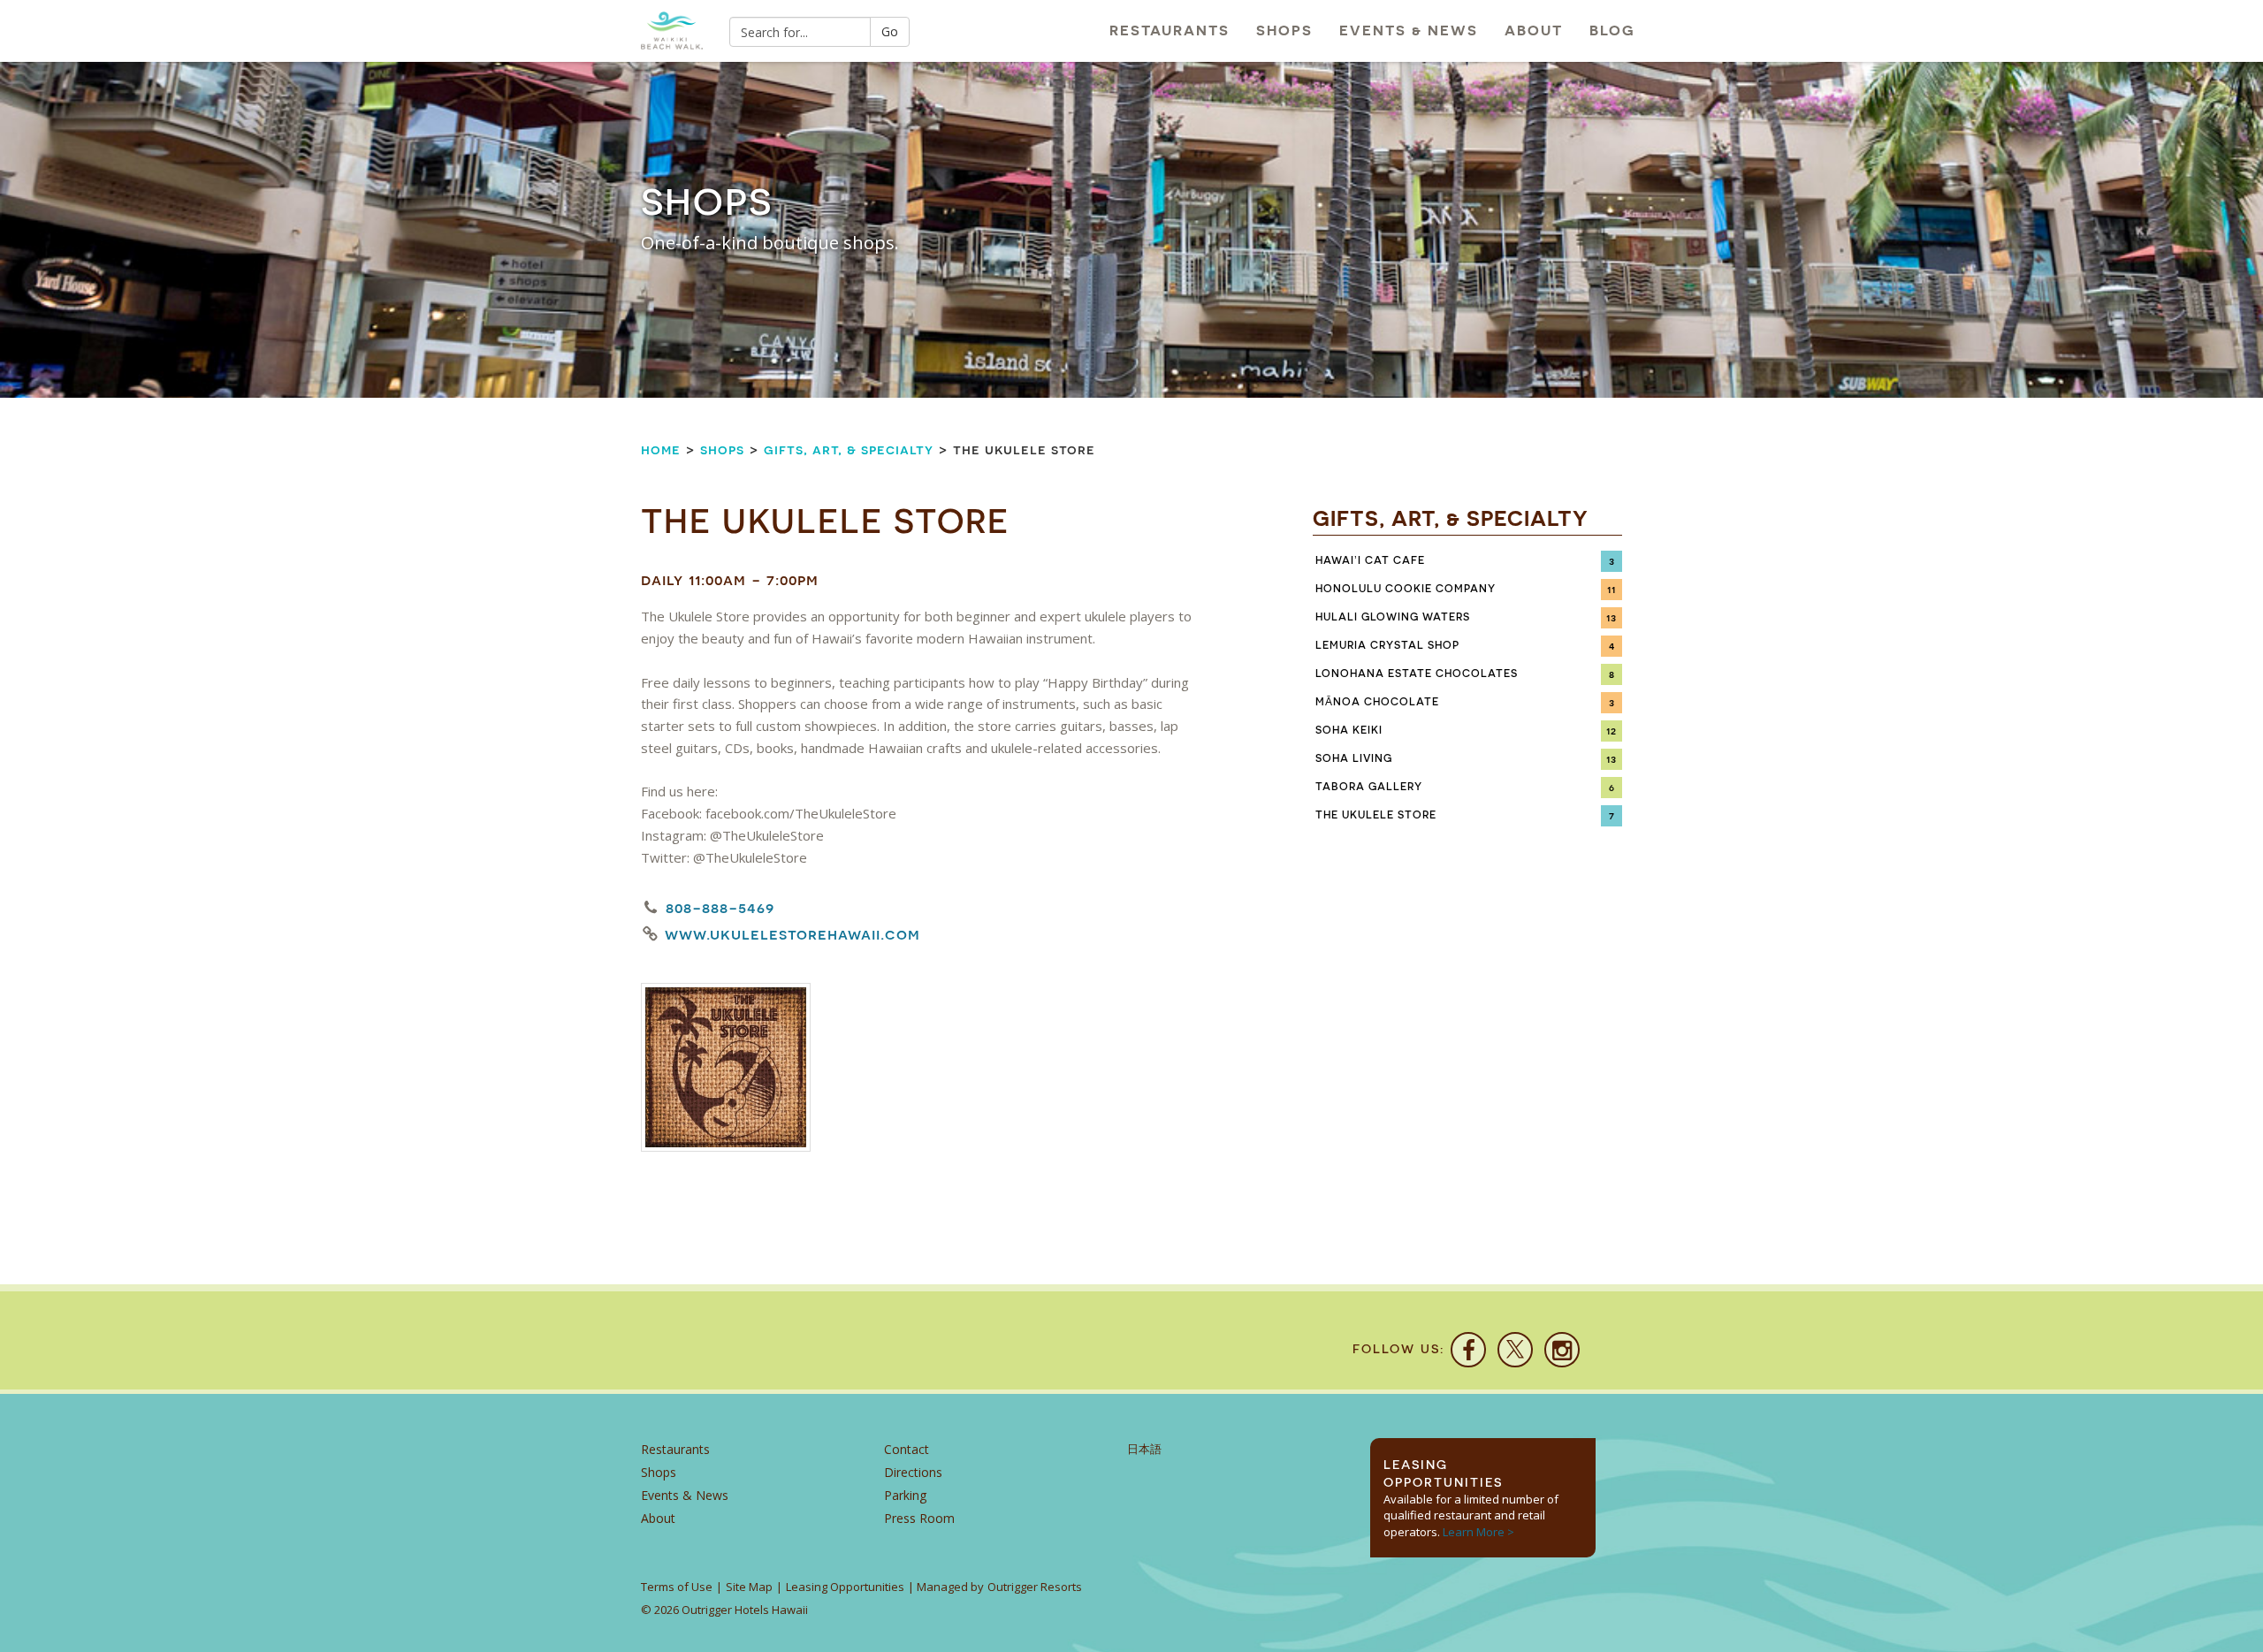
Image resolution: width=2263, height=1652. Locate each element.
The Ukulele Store (1376, 815)
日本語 (1144, 1449)
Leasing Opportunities (845, 1587)
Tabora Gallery (1369, 787)
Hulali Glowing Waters (1393, 617)
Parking (905, 1495)
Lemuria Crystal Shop (1387, 645)
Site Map (749, 1587)
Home (661, 449)
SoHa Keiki (1349, 730)
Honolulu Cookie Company (1406, 589)
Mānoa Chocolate (1377, 702)
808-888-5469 (720, 907)
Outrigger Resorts (1035, 1587)
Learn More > (1478, 1532)
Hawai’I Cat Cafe (1370, 560)
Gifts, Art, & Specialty (849, 449)
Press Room (919, 1518)
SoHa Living (1354, 758)
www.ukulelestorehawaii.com (792, 934)
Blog (1612, 30)
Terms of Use (677, 1587)
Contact (907, 1449)
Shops (1284, 30)
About (1534, 30)
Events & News (1409, 30)
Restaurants (1170, 30)
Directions (913, 1472)
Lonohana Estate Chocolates (1417, 674)
